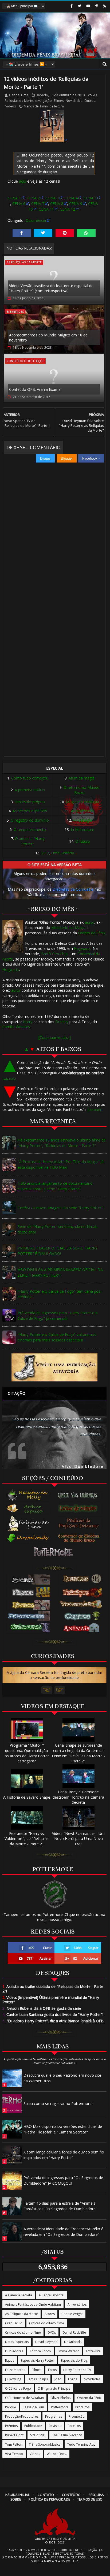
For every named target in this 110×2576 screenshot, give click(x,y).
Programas (54, 2416)
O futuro (83, 841)
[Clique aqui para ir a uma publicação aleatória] (54, 1367)
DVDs (52, 2332)
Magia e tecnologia (82, 802)
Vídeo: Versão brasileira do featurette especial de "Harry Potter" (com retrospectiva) (51, 288)
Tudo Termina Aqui (82, 2444)
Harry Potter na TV (77, 2370)
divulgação (44, 101)
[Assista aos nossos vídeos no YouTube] (88, 6)
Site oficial (38, 2435)
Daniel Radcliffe (74, 2332)
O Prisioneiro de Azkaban (24, 2398)
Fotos (52, 2370)
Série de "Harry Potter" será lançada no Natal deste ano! (57, 1229)
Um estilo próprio (30, 802)
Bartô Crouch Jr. (55, 954)
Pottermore (60, 2407)
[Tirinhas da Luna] (28, 1523)
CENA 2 (33, 198)
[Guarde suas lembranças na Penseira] (80, 1495)
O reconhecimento (30, 829)
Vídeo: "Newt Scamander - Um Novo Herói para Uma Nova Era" (78, 1839)
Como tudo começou (30, 778)
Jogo (58, 2379)
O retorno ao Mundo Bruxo (82, 790)
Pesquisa (96, 2495)
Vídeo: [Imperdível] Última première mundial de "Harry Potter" (51, 2000)
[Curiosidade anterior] (47, 1690)
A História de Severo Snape (27, 1797)
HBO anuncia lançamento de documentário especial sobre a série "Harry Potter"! (55, 1186)
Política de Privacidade (49, 2499)
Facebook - (91, 458)
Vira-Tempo (14, 2454)
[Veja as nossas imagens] (97, 6)
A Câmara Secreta (19, 2295)
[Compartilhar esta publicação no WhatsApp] (86, 233)
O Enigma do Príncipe (54, 2388)
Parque (11, 2407)
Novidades (74, 101)
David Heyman (46, 2342)
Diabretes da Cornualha (73, 889)
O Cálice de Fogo (18, 2388)
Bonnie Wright (72, 2314)
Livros (73, 2379)
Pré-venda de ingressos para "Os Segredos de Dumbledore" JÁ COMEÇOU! (63, 2180)
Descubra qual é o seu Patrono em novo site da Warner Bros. (62, 2078)
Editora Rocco (40, 2351)
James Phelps (38, 2379)
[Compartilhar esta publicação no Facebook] (22, 233)
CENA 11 (46, 209)
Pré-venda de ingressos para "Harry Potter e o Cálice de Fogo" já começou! (58, 1316)
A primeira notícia (30, 790)
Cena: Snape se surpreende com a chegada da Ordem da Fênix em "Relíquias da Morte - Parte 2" (78, 1753)
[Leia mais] (9, 1079)
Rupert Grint (14, 2435)
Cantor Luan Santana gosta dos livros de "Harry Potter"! (53, 2014)
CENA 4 (71, 198)
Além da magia (82, 778)
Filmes (59, 101)
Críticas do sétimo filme (23, 2332)
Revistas (55, 2426)
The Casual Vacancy (67, 2435)
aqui (23, 181)
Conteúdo (71, 2495)
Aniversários (77, 2304)
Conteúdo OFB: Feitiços (25, 361)
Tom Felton (14, 2444)
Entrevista (93, 2351)
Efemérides (15, 312)
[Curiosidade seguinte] (60, 1690)
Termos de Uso (90, 2499)
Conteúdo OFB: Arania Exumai (35, 389)
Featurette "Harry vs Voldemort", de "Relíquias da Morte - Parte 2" (27, 1839)
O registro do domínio (30, 820)
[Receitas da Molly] (28, 1495)
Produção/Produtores (22, 2416)
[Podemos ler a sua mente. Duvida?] (80, 1508)
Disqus (45, 458)
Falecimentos (15, 2370)
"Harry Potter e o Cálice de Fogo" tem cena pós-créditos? (60, 1294)
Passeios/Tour (34, 2407)
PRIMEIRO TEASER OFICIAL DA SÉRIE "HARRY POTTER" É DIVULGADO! (58, 1251)
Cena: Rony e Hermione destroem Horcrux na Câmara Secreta (78, 1797)
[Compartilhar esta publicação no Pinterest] (65, 233)
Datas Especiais (17, 2342)
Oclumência (36, 220)
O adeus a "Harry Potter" (30, 841)
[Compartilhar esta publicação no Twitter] (43, 233)
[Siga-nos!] (79, 6)
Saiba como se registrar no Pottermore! (58, 2103)
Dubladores (14, 2351)
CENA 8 (57, 204)
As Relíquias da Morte (24, 262)
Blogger (67, 458)
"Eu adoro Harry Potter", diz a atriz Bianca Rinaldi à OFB (53, 2021)
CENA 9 (76, 204)
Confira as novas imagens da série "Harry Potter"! (61, 1208)
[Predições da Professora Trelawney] (80, 1523)
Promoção (77, 2416)
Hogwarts (82, 948)
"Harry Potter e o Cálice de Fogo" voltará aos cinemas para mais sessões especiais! (57, 1337)
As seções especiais (30, 811)
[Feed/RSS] (105, 6)
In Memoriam (82, 829)
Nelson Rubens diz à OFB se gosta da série (42, 2008)
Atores (50, 2314)
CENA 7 (38, 204)
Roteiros (74, 2426)
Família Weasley (16, 1027)
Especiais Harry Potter (38, 2360)
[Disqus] (54, 538)
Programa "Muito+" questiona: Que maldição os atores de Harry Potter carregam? (27, 1753)
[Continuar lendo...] (55, 1037)
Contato (46, 2495)
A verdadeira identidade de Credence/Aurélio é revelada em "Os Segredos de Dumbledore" (63, 2232)
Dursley (62, 1022)
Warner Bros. (57, 2454)
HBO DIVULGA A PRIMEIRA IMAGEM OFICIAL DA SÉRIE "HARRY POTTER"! (60, 1272)
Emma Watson (68, 2351)
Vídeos (11, 106)
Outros (90, 101)
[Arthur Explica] (28, 1508)
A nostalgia (82, 820)
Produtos (82, 2407)
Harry (28, 1022)
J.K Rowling (13, 2379)
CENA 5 (90, 198)
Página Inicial (17, 2495)
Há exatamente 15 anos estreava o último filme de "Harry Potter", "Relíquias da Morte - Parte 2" (62, 1143)
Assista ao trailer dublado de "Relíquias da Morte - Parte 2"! (53, 1989)
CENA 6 (19, 204)
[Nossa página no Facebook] (72, 6)
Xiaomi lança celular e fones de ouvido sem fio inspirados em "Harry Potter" (64, 2155)
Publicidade (33, 2426)
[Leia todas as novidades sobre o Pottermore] (54, 1552)
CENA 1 (14, 198)
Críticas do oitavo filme (47, 2323)
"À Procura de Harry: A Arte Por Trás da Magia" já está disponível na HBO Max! (61, 1164)
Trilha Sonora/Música (45, 2444)
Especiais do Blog (74, 2360)
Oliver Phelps (60, 2398)
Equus (10, 2360)
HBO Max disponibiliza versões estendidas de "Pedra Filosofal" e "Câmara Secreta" (63, 2129)
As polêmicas (82, 811)
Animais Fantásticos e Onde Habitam (33, 2304)
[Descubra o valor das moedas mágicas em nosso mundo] (80, 1538)
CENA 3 (52, 198)
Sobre (16, 2499)
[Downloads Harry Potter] (28, 1539)
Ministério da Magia (68, 928)
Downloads (73, 2342)
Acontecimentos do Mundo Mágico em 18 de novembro (48, 338)
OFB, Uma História (58, 853)
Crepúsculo (14, 2323)
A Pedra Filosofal (52, 2295)
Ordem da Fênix (92, 933)
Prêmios (11, 2426)
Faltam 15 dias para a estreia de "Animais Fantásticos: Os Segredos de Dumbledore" (60, 2206)
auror (90, 922)
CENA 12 (67, 209)
